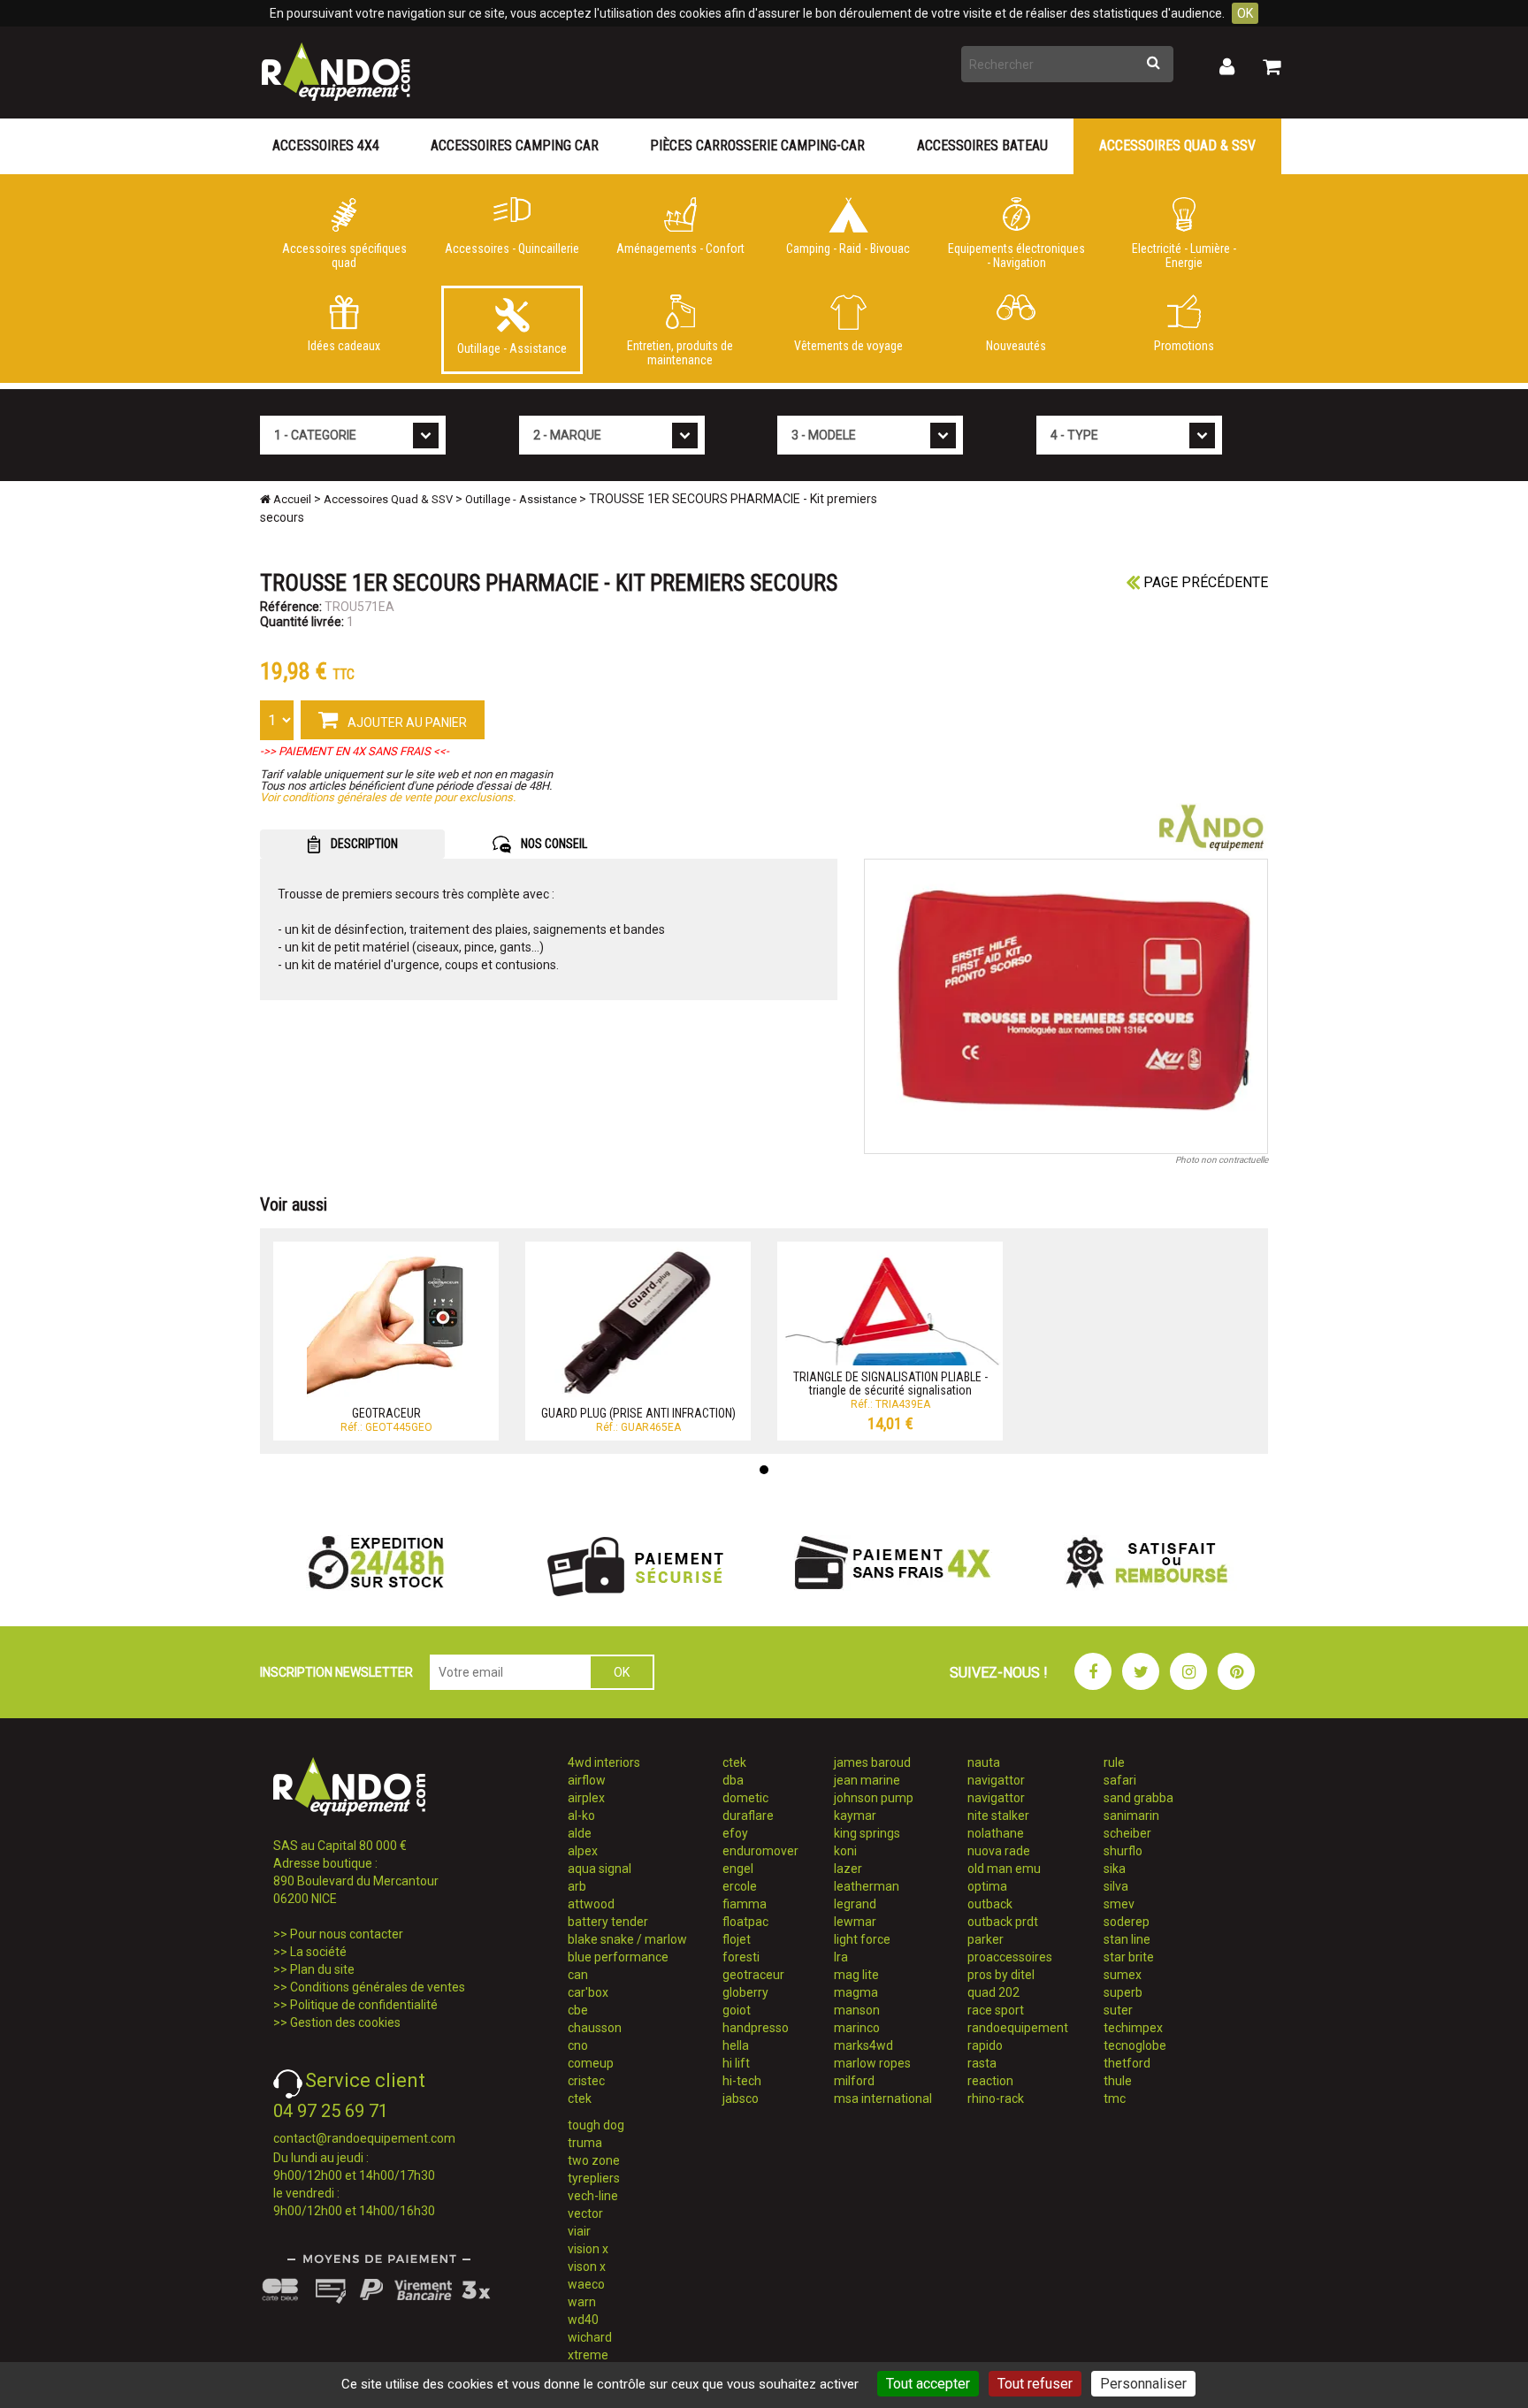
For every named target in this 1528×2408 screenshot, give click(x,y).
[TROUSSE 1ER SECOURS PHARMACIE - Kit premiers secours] (1066, 1006)
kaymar (855, 1816)
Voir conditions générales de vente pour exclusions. (388, 797)
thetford (1127, 2063)
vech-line (593, 2196)
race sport (996, 2010)
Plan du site (322, 1969)
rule (1114, 1762)
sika (1115, 1869)
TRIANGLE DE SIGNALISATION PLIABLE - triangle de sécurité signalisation (890, 1384)
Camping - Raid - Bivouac (848, 248)
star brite (1129, 1957)
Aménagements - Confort (680, 248)
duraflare (748, 1816)
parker (986, 1939)
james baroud (872, 1762)
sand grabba (1138, 1798)
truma (585, 2143)
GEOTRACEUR (386, 1413)
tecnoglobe (1135, 2045)
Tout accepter (928, 2384)
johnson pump (874, 1798)
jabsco (741, 2098)
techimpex (1133, 2028)
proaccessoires (1010, 1957)
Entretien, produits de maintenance (680, 353)
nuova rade (999, 1851)
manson (857, 2010)
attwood (591, 1904)
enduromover (760, 1851)
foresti (741, 1957)
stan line (1127, 1939)
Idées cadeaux (344, 346)
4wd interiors (604, 1762)
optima (987, 1886)
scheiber (1127, 1833)
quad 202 (993, 1992)
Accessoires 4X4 (326, 145)
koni (845, 1851)
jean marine (867, 1780)
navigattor (996, 1780)
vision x (588, 2249)
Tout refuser (1035, 2384)
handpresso (756, 2028)
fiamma (745, 1904)
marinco (857, 2028)
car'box (588, 1992)
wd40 (583, 2320)
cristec (586, 2081)
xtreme (588, 2355)
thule (1118, 2081)
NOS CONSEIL (553, 844)
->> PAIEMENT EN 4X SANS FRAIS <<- (355, 751)
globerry (745, 1992)
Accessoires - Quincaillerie (512, 248)
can (578, 1975)
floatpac (745, 1922)
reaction (990, 2081)
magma (856, 1992)
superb (1123, 1992)
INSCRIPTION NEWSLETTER (336, 1672)
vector (585, 2213)
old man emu (1004, 1869)
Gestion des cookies (345, 2022)
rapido (985, 2045)
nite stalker (998, 1816)
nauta (984, 1762)
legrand (855, 1904)
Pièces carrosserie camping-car (757, 145)
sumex (1123, 1975)
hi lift (736, 2063)
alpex (583, 1851)
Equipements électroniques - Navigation (1016, 256)
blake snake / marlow (627, 1939)
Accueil (291, 499)
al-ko (581, 1816)
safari (1120, 1780)
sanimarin (1131, 1816)
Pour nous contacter (347, 1934)
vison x (587, 2267)
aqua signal (600, 1869)
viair (579, 2231)
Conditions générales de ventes (378, 1987)
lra (841, 1957)
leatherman (867, 1886)
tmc (1115, 2098)
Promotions (1184, 346)
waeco (586, 2284)
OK (1245, 13)
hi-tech (742, 2081)
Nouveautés (1016, 346)
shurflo (1123, 1851)
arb (577, 1886)
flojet (737, 1939)
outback (990, 1904)
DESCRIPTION (363, 844)
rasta (982, 2063)
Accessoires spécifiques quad (344, 256)
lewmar (855, 1922)
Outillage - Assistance (512, 348)
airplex (586, 1798)
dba (733, 1780)
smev (1119, 1904)
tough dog (596, 2125)
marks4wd (863, 2045)
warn (582, 2302)
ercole (740, 1886)
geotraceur (753, 1975)
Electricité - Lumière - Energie (1184, 256)
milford (854, 2081)
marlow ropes (872, 2063)
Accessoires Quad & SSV (1177, 145)
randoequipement (1018, 2028)
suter (1118, 2010)
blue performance (618, 1957)
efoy (735, 1833)
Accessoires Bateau (982, 145)
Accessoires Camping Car (515, 145)
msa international (883, 2098)
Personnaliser (1143, 2384)
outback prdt (1003, 1922)
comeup (591, 2063)
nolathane (996, 1833)
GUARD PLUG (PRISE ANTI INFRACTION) (638, 1413)
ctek (580, 2098)
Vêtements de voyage (848, 346)
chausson (595, 2028)
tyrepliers (594, 2178)
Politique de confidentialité (364, 2005)
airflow (587, 1780)
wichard (590, 2337)
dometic (745, 1798)
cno (578, 2045)
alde (580, 1833)
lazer (848, 1869)
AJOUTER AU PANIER (406, 722)
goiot (737, 2010)
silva (1116, 1886)
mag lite (856, 1975)
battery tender (608, 1922)
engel (738, 1869)
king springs (867, 1833)
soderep (1127, 1922)
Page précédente (1204, 582)
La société (318, 1952)
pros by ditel (1001, 1975)
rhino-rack (996, 2098)
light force (862, 1939)
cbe (578, 2010)
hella (736, 2045)
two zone (594, 2160)
